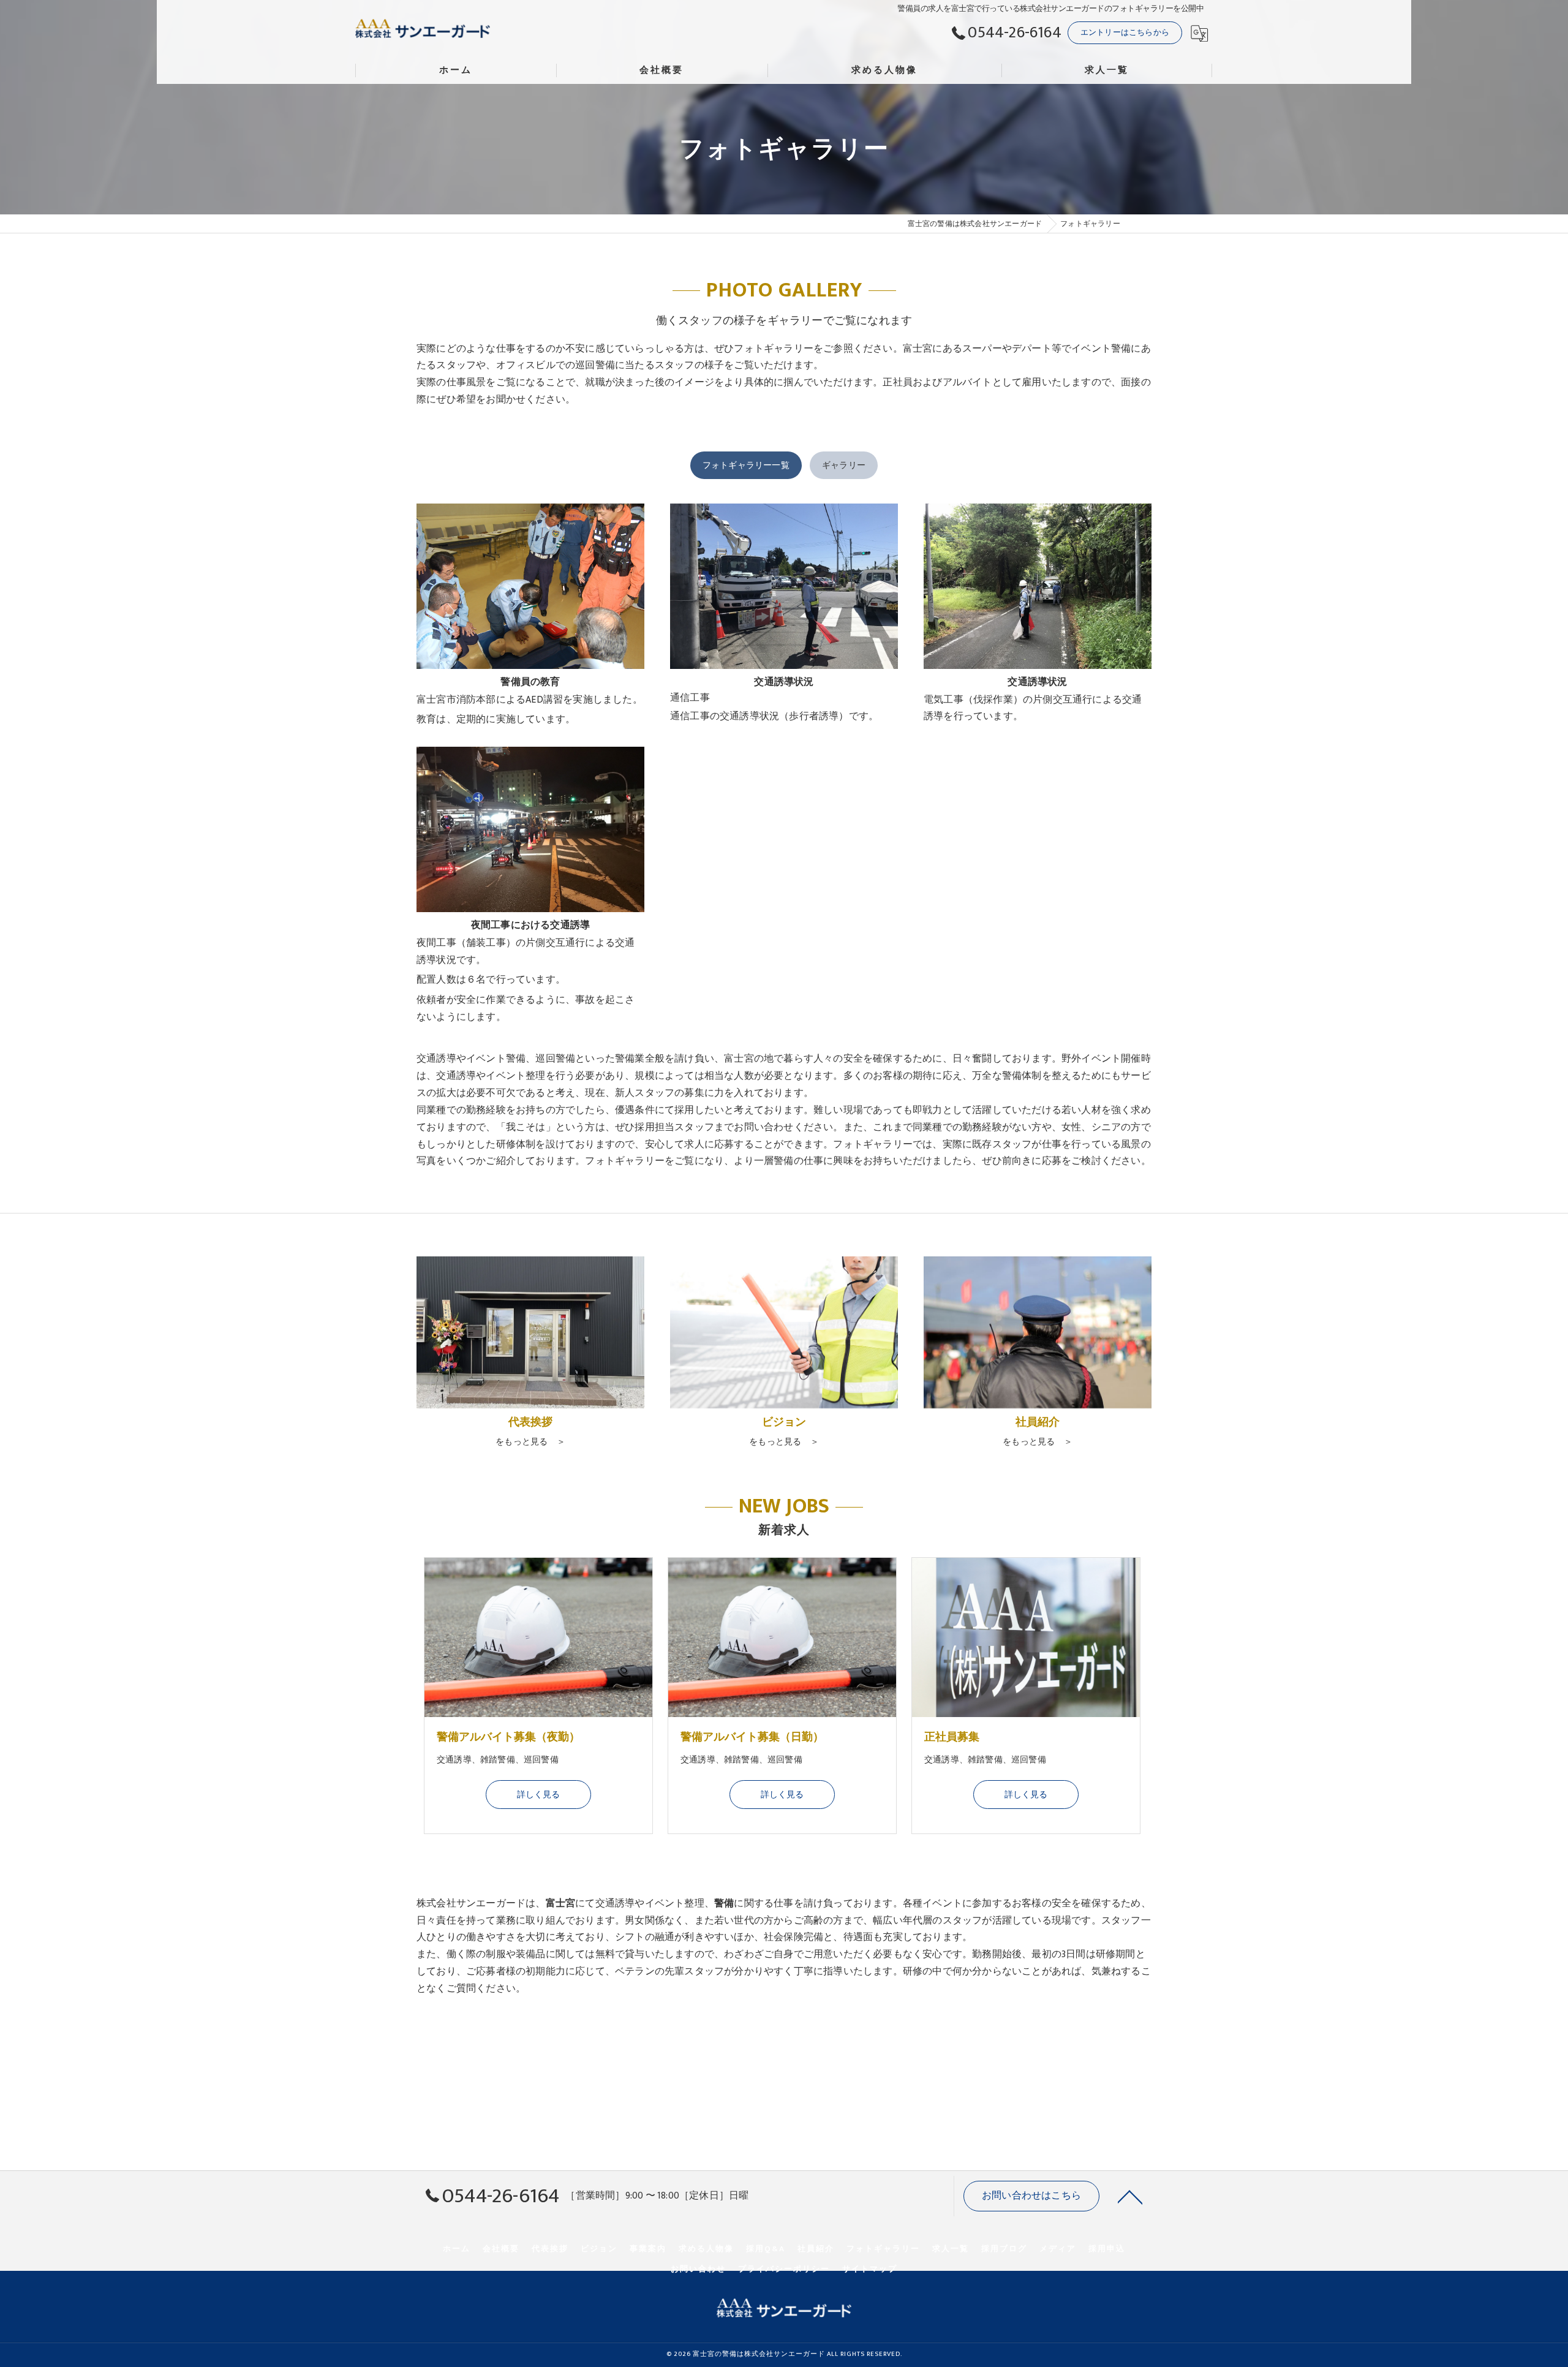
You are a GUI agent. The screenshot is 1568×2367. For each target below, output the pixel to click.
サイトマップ (870, 2269)
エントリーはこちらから (1125, 32)
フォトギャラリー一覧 (746, 465)
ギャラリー (844, 465)
